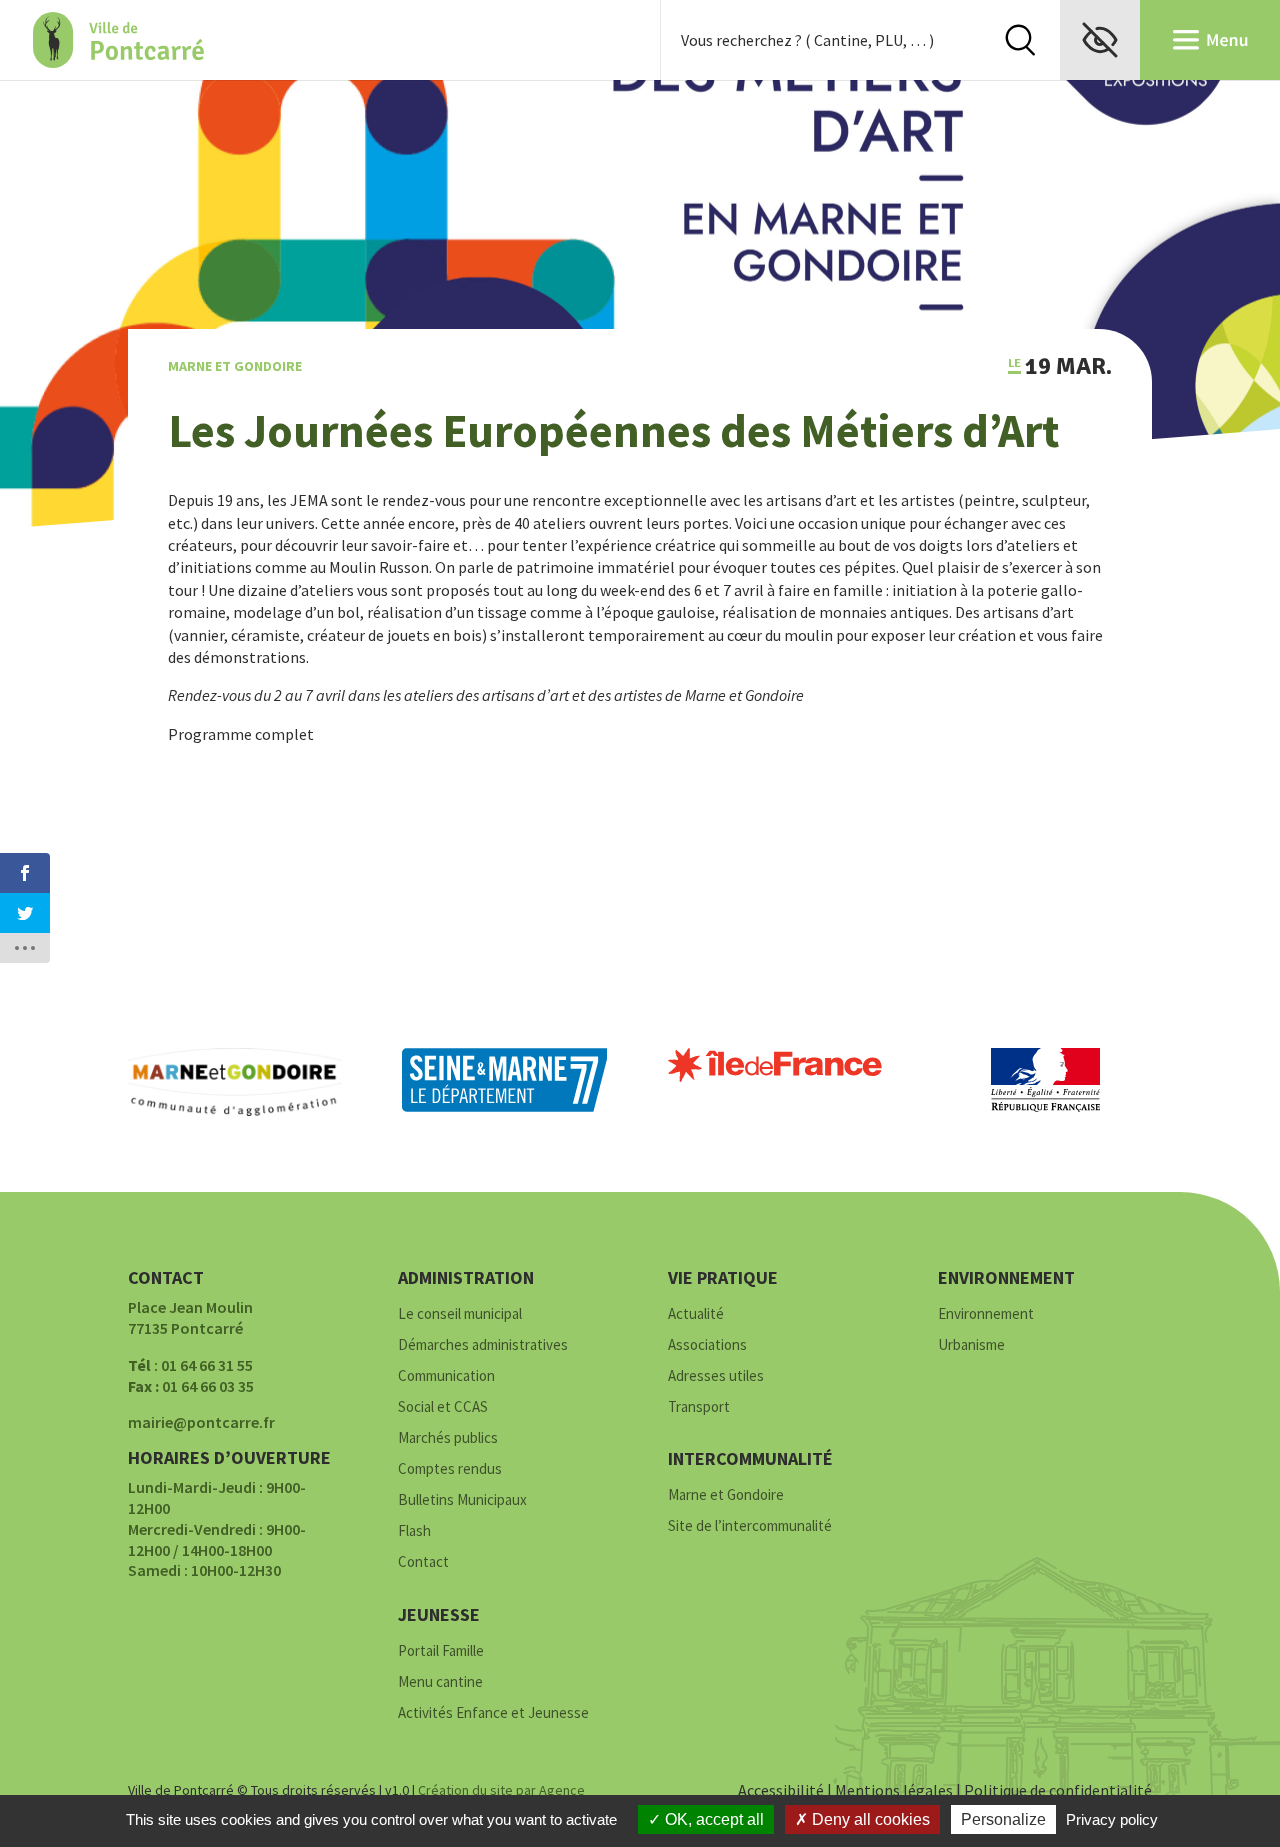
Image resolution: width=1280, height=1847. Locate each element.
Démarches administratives (483, 1345)
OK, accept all (712, 1819)
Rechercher (1020, 40)
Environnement (986, 1314)
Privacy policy (1112, 1819)
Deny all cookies (869, 1819)
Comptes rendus (450, 1469)
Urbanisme (971, 1345)
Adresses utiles (716, 1376)
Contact (423, 1562)
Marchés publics (448, 1438)
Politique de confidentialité (1058, 1790)
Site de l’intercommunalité (750, 1526)
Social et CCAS (443, 1407)
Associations (707, 1345)
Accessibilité (781, 1790)
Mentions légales (894, 1790)
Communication (446, 1376)
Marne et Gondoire (235, 366)
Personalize (1003, 1819)
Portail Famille (441, 1651)
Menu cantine (440, 1682)
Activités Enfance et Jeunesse (493, 1713)
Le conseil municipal (460, 1314)
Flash (414, 1531)
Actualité (696, 1314)
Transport (699, 1407)
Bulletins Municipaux (462, 1500)
